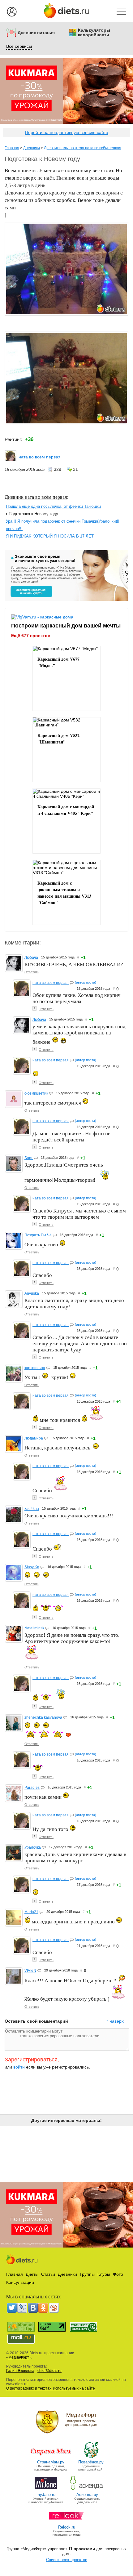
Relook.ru (67, 2527)
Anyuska (32, 1293)
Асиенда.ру (87, 2495)
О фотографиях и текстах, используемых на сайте (51, 2388)
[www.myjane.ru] (46, 2490)
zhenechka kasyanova (43, 1717)
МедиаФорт (19, 2357)
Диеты (32, 2274)
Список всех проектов (67, 2560)
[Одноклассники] (43, 2308)
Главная (12, 148)
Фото (118, 2274)
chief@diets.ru (49, 2371)
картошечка (35, 1368)
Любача (31, 958)
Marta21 (31, 1912)
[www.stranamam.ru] (51, 2457)
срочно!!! (14, 529)
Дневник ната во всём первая (36, 497)
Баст (29, 1158)
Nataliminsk (34, 1628)
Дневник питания (36, 33)
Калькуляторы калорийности (94, 33)
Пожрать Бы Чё (38, 1235)
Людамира (34, 1438)
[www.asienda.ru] (87, 2490)
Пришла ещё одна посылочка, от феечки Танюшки (53, 506)
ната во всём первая (40, 457)
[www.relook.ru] (66, 2522)
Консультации (20, 2282)
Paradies (32, 1788)
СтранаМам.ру (51, 2462)
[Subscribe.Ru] (54, 2308)
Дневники (32, 148)
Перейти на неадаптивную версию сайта (67, 132)
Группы (87, 2274)
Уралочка (33, 1847)
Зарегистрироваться (31, 2060)
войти (19, 2067)
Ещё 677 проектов (31, 636)
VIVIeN (30, 1971)
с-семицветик (36, 1093)
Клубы (104, 2274)
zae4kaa (32, 1509)
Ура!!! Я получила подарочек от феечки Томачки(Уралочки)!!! (63, 521)
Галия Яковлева (20, 2371)
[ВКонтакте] (33, 2308)
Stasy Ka (32, 1567)
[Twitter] (12, 2308)
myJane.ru (46, 2495)
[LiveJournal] (22, 2308)
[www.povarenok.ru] (91, 2457)
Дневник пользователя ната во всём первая (83, 148)
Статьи (48, 2274)
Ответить (32, 972)
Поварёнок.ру (91, 2462)
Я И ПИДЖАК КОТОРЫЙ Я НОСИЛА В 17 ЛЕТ (50, 536)
